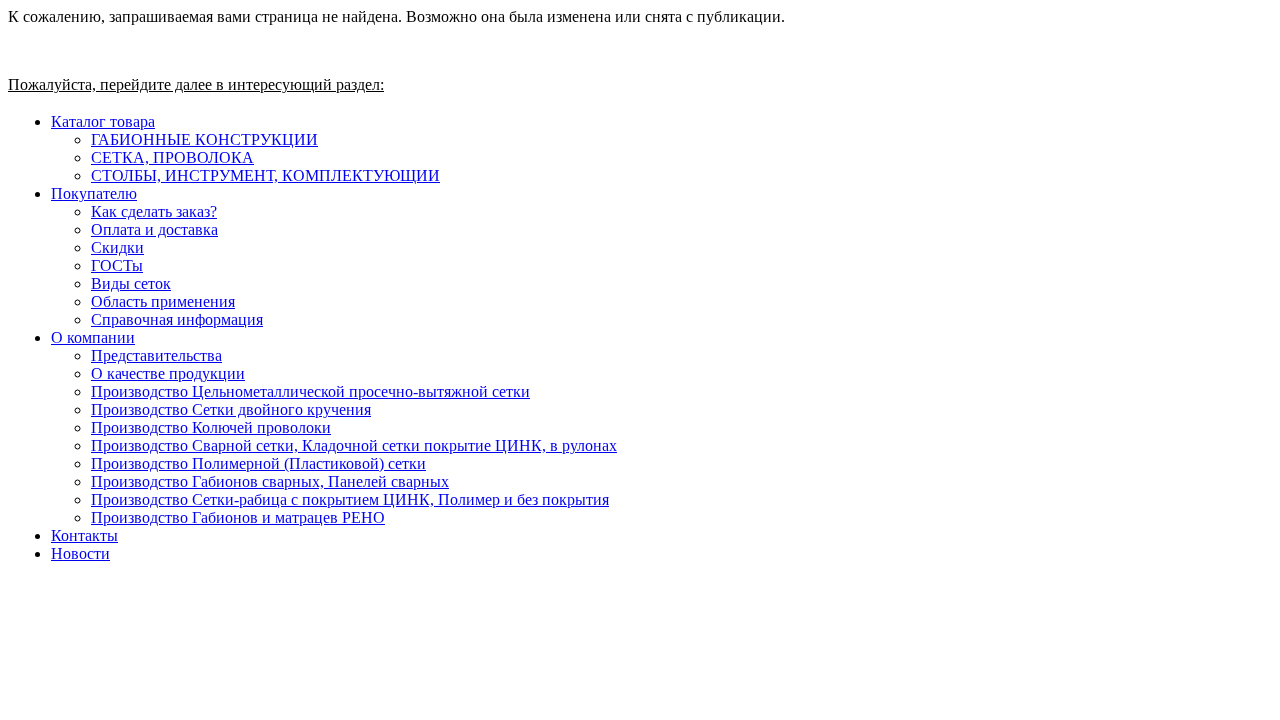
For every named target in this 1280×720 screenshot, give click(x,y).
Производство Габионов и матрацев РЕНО (238, 517)
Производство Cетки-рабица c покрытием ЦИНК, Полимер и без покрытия (350, 499)
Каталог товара (103, 121)
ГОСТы (117, 265)
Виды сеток (131, 283)
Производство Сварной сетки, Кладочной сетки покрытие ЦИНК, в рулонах (354, 445)
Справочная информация (177, 319)
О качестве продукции (168, 373)
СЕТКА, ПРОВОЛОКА (172, 157)
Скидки (117, 247)
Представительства (156, 355)
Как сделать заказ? (154, 211)
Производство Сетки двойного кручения (231, 409)
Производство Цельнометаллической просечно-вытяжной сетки (310, 391)
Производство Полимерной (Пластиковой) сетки (258, 463)
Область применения (163, 301)
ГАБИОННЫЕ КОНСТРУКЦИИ (204, 139)
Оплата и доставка (154, 229)
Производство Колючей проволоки (211, 427)
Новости (80, 553)
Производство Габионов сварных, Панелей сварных (270, 481)
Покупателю (94, 193)
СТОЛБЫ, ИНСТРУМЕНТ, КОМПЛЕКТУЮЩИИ (265, 175)
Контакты (84, 535)
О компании (93, 337)
